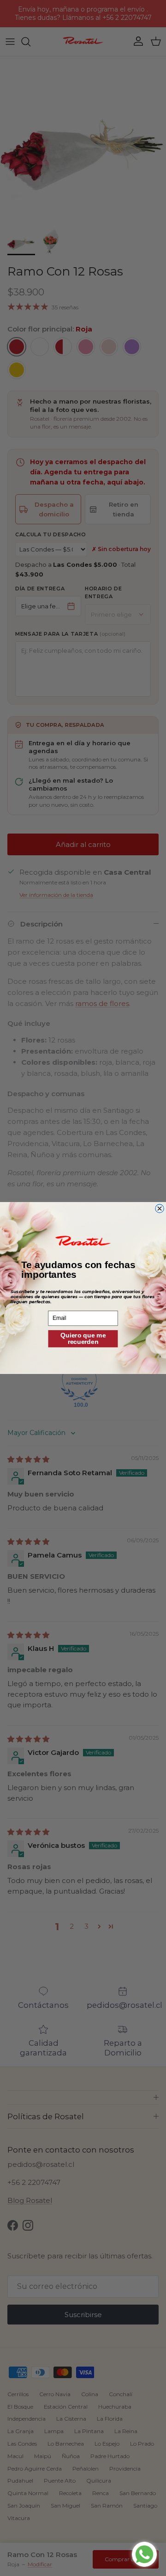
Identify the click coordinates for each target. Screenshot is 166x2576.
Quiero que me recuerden (83, 1338)
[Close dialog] (160, 1209)
